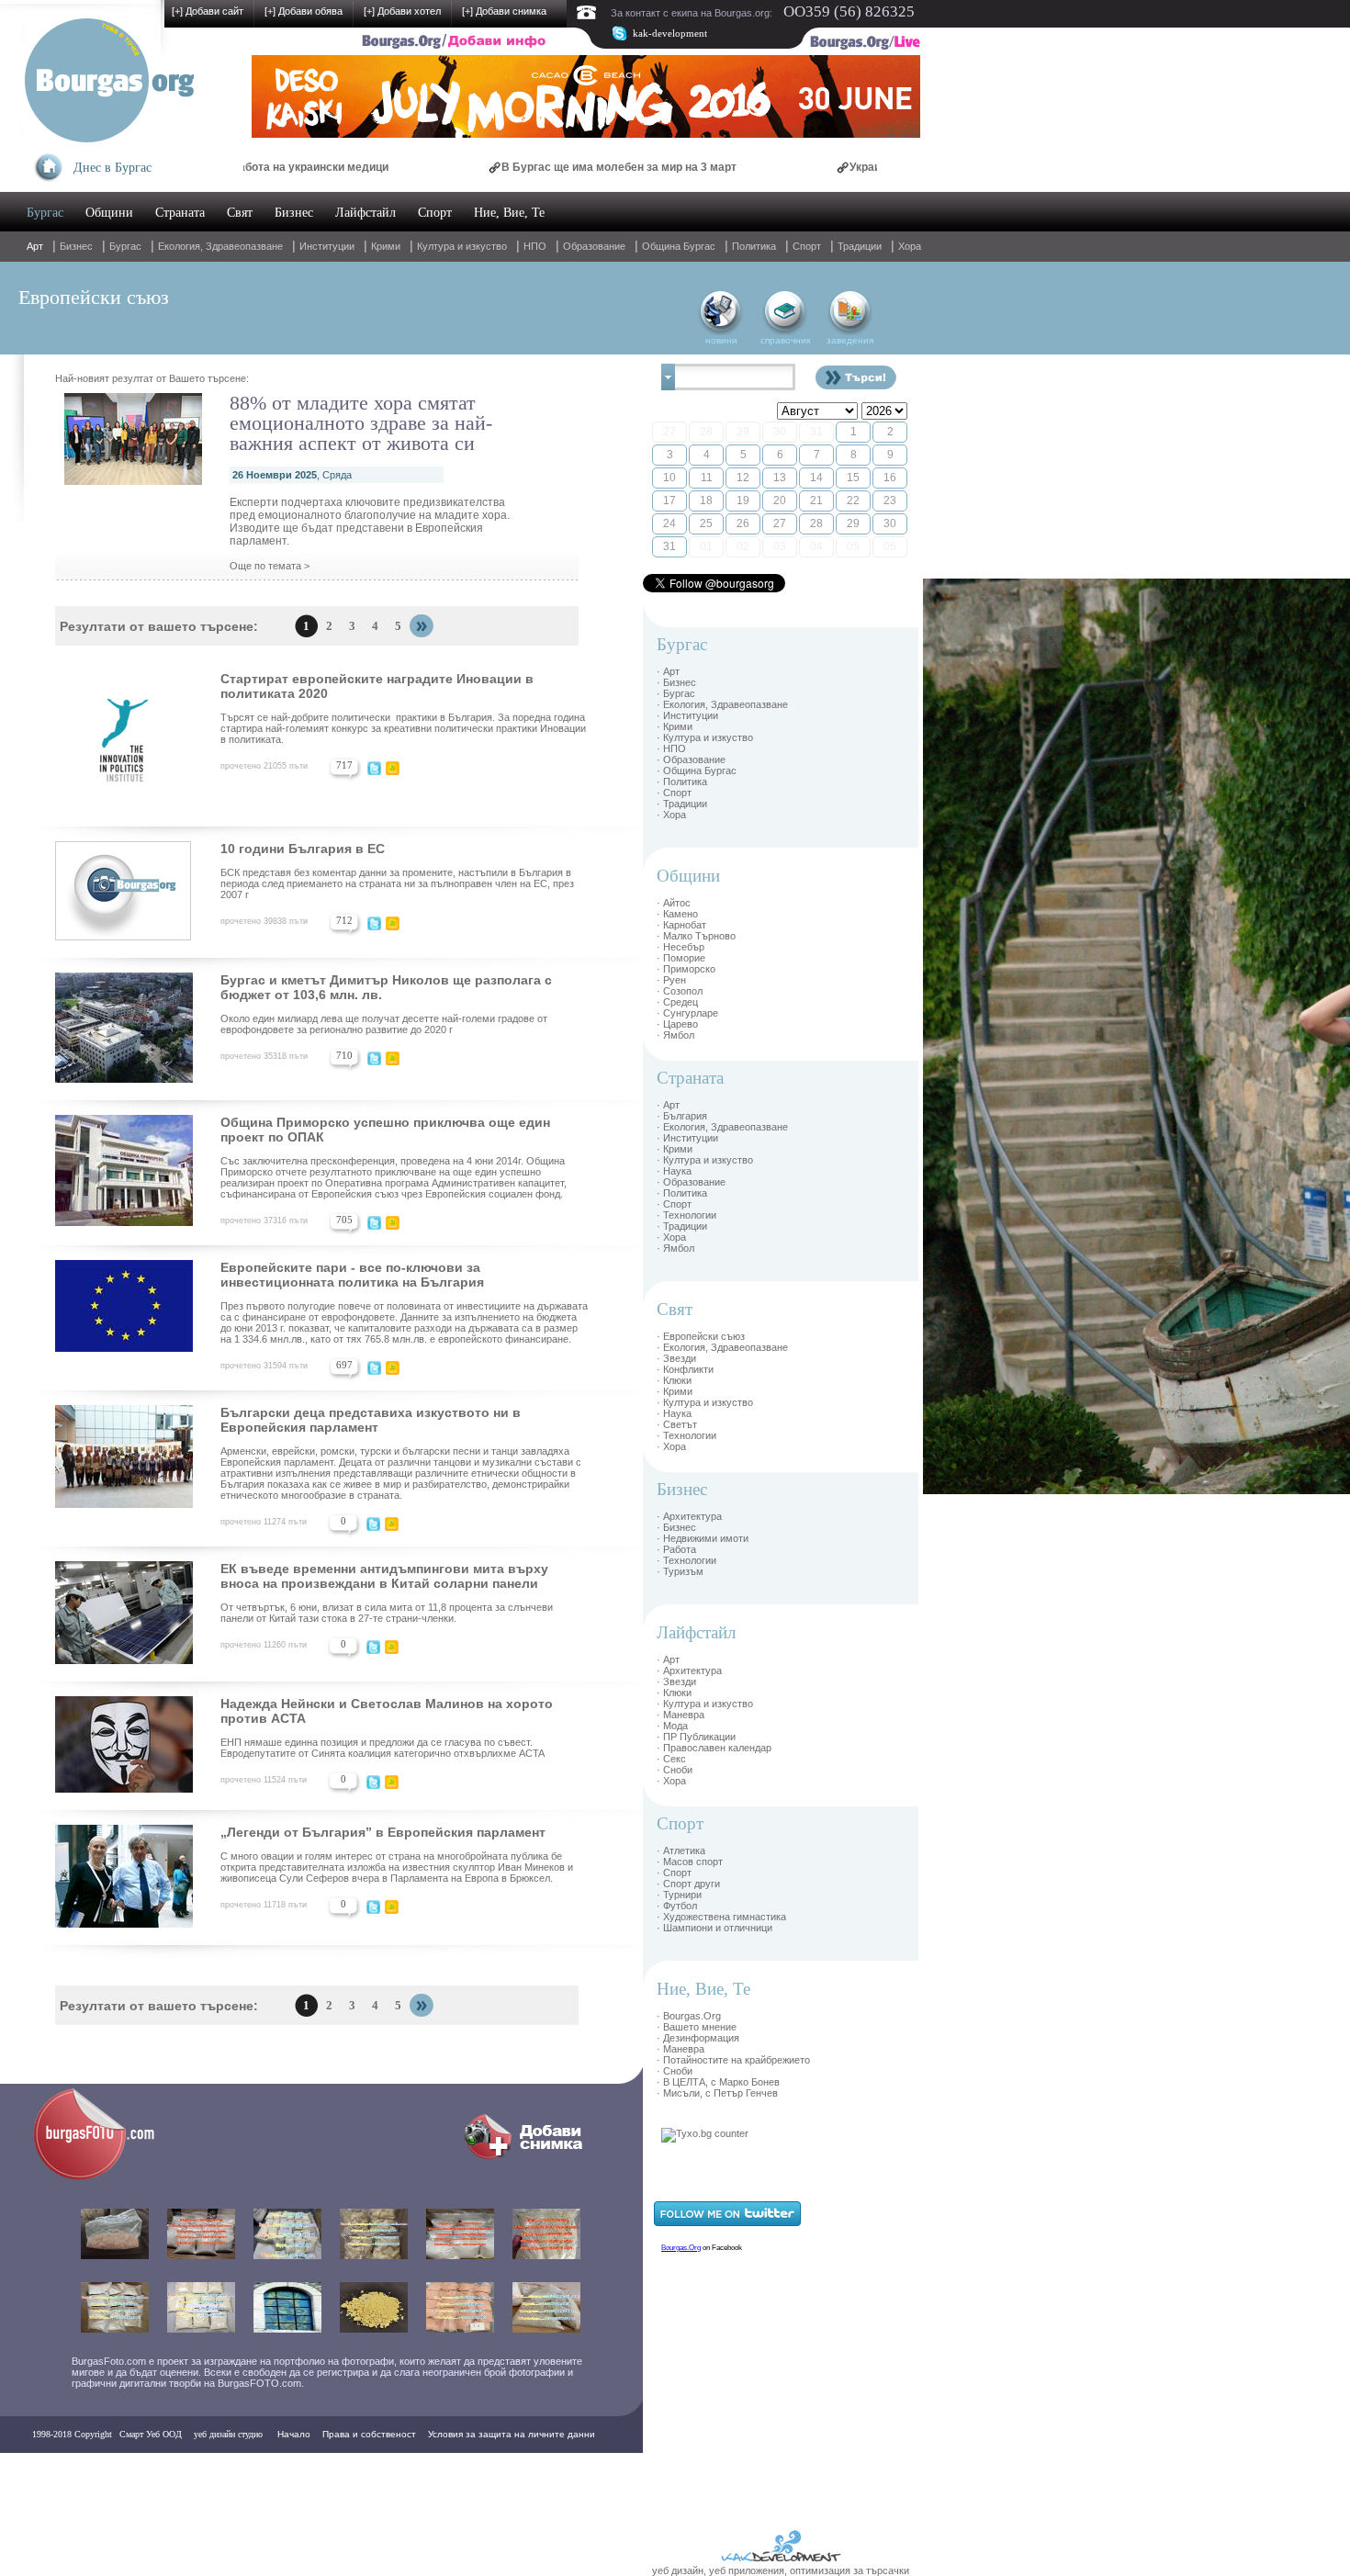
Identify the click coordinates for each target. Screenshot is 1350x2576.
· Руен (671, 980)
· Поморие (681, 958)
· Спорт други (688, 1884)
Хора (910, 246)
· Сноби (675, 1770)
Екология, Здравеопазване (220, 246)
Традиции (860, 246)
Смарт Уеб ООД (151, 2434)
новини (721, 340)
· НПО (671, 748)
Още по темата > (270, 566)
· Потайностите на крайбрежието (733, 2060)
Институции (327, 246)
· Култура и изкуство (705, 737)
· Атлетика (681, 1850)
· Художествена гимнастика (721, 1917)
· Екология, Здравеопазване (722, 704)
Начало (294, 2434)
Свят (240, 213)
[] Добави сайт (208, 11)
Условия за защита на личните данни (512, 2434)
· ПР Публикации (696, 1737)
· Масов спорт (690, 1862)
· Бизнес (676, 682)
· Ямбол (675, 1035)
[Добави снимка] (528, 2160)
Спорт (435, 213)
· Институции (687, 715)
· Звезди (676, 1358)
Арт (35, 246)
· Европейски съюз (701, 1336)
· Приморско (686, 969)
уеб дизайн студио (227, 2434)
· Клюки (674, 1380)
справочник (785, 340)
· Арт (668, 671)
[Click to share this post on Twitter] (374, 771)
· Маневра (681, 1715)
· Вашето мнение (697, 2027)
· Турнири (679, 1895)
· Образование (691, 759)
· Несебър (681, 947)
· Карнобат (681, 925)
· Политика (682, 782)
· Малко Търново (696, 936)
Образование (594, 246)
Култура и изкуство (462, 246)
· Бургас (676, 693)
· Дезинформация (698, 2038)
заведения (850, 340)
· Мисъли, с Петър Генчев (717, 2093)
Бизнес (294, 213)
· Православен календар (714, 1748)
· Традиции (682, 804)
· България (682, 1116)
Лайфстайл (366, 213)
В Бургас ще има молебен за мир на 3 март (532, 167)
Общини (109, 213)
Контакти (57, 2471)
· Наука (674, 1171)
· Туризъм (680, 1571)
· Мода (672, 1726)
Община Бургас (679, 246)
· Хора (671, 815)
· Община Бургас (697, 771)
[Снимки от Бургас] (107, 2177)
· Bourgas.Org (689, 2016)
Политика (754, 246)
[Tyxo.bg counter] (705, 2133)
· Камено (677, 914)
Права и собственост (369, 2434)
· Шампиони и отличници (714, 1928)
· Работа (676, 1549)
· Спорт (674, 793)
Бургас (45, 213)
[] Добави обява (304, 11)
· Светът (677, 1424)
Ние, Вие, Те (509, 213)
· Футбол (677, 1906)
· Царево (677, 1024)
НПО (535, 246)
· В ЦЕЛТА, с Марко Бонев (718, 2082)
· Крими (675, 726)
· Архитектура (689, 1516)
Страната (180, 213)
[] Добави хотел (402, 11)
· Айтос (674, 903)
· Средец (677, 1002)
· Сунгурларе (687, 1013)
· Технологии (686, 1215)
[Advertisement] (978, 854)
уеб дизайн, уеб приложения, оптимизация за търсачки (781, 2570)
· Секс (671, 1759)
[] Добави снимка (504, 11)
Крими (386, 246)
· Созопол (680, 991)
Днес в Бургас (112, 168)
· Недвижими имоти (703, 1538)
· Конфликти (685, 1369)
